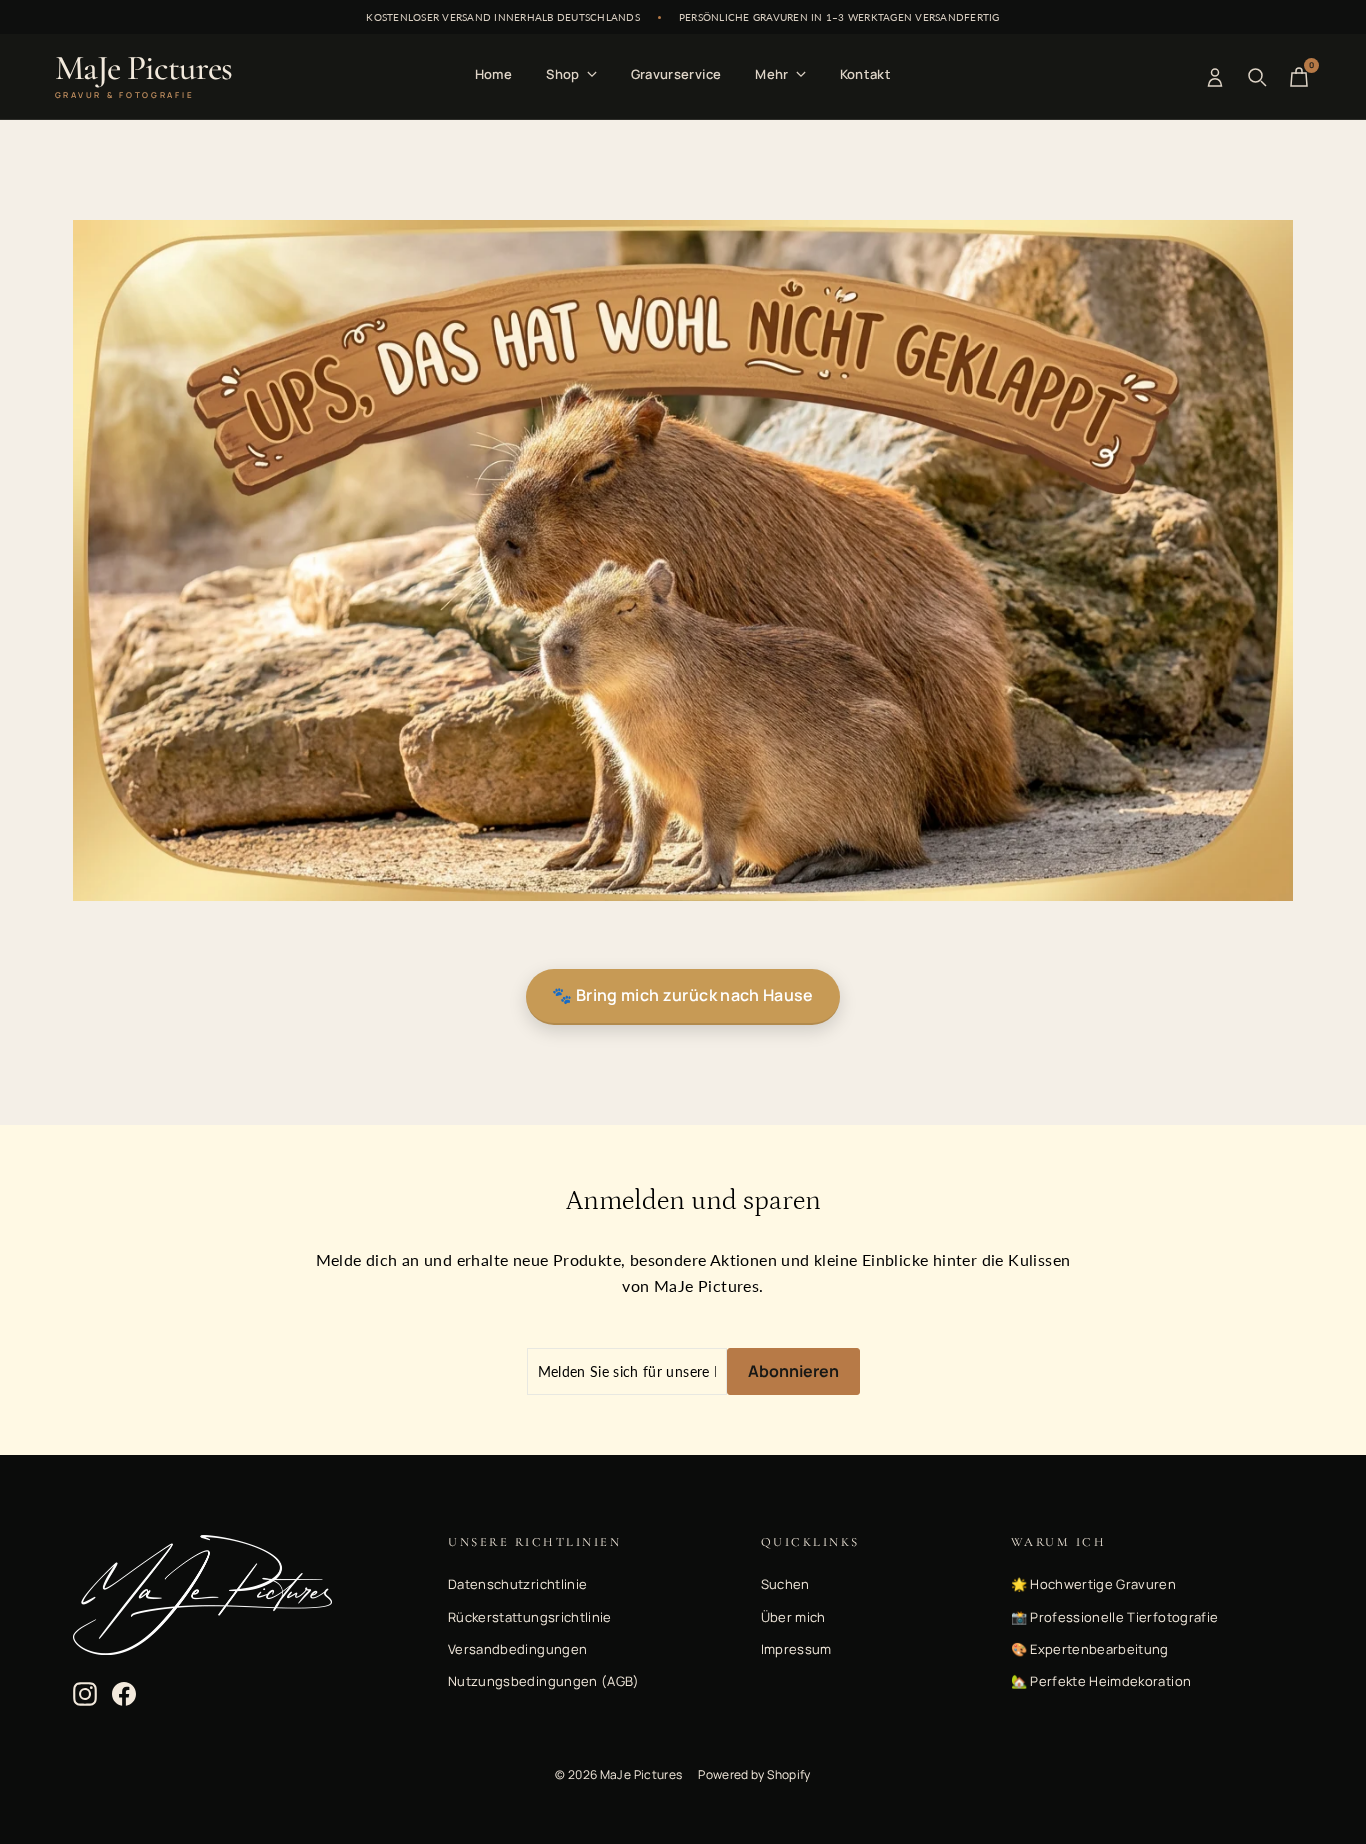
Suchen (785, 1584)
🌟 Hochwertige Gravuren (1094, 1584)
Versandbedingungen (517, 1649)
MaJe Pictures (144, 77)
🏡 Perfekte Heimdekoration (1101, 1681)
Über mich (793, 1617)
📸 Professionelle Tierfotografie (1115, 1617)
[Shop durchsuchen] (1257, 77)
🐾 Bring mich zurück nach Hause (683, 995)
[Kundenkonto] (1215, 77)
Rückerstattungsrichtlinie (530, 1617)
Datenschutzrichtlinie (517, 1584)
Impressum (796, 1649)
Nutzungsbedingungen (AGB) (544, 1681)
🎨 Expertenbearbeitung (1090, 1649)
